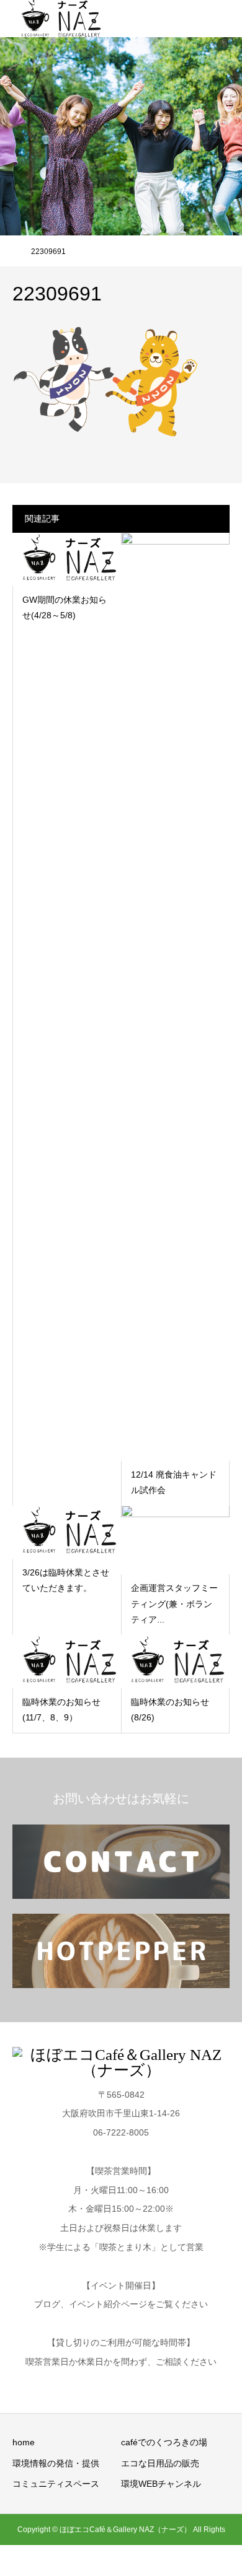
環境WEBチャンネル (161, 2484)
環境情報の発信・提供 (56, 2463)
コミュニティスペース (56, 2484)
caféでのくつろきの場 (164, 2442)
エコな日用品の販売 (160, 2463)
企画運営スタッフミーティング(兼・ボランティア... (174, 1603)
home (24, 2442)
